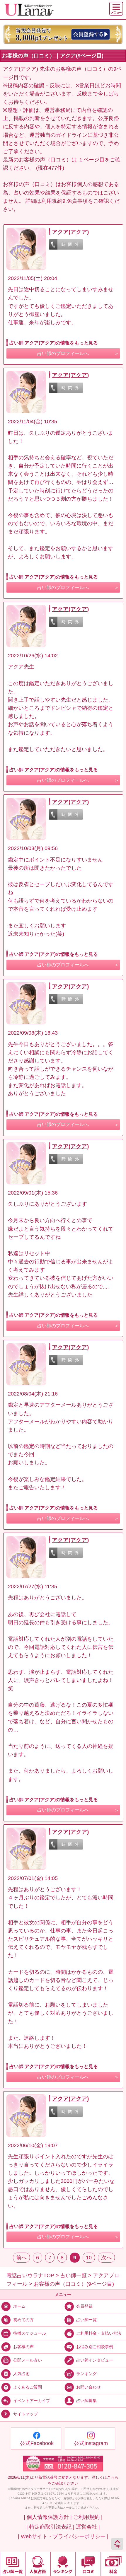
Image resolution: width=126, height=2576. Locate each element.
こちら (113, 2477)
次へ (106, 2258)
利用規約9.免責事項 (65, 201)
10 (89, 2258)
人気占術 (21, 2374)
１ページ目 (91, 160)
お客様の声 (23, 2347)
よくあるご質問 (28, 2387)
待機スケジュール (30, 2333)
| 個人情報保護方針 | (48, 2517)
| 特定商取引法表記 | (50, 2527)
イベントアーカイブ (32, 2401)
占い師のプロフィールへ (63, 353)
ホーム (19, 2306)
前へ (21, 2258)
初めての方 (23, 2320)
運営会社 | (88, 2527)
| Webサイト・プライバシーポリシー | (63, 2536)
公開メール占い (28, 2360)
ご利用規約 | (88, 2517)
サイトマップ (25, 2414)
